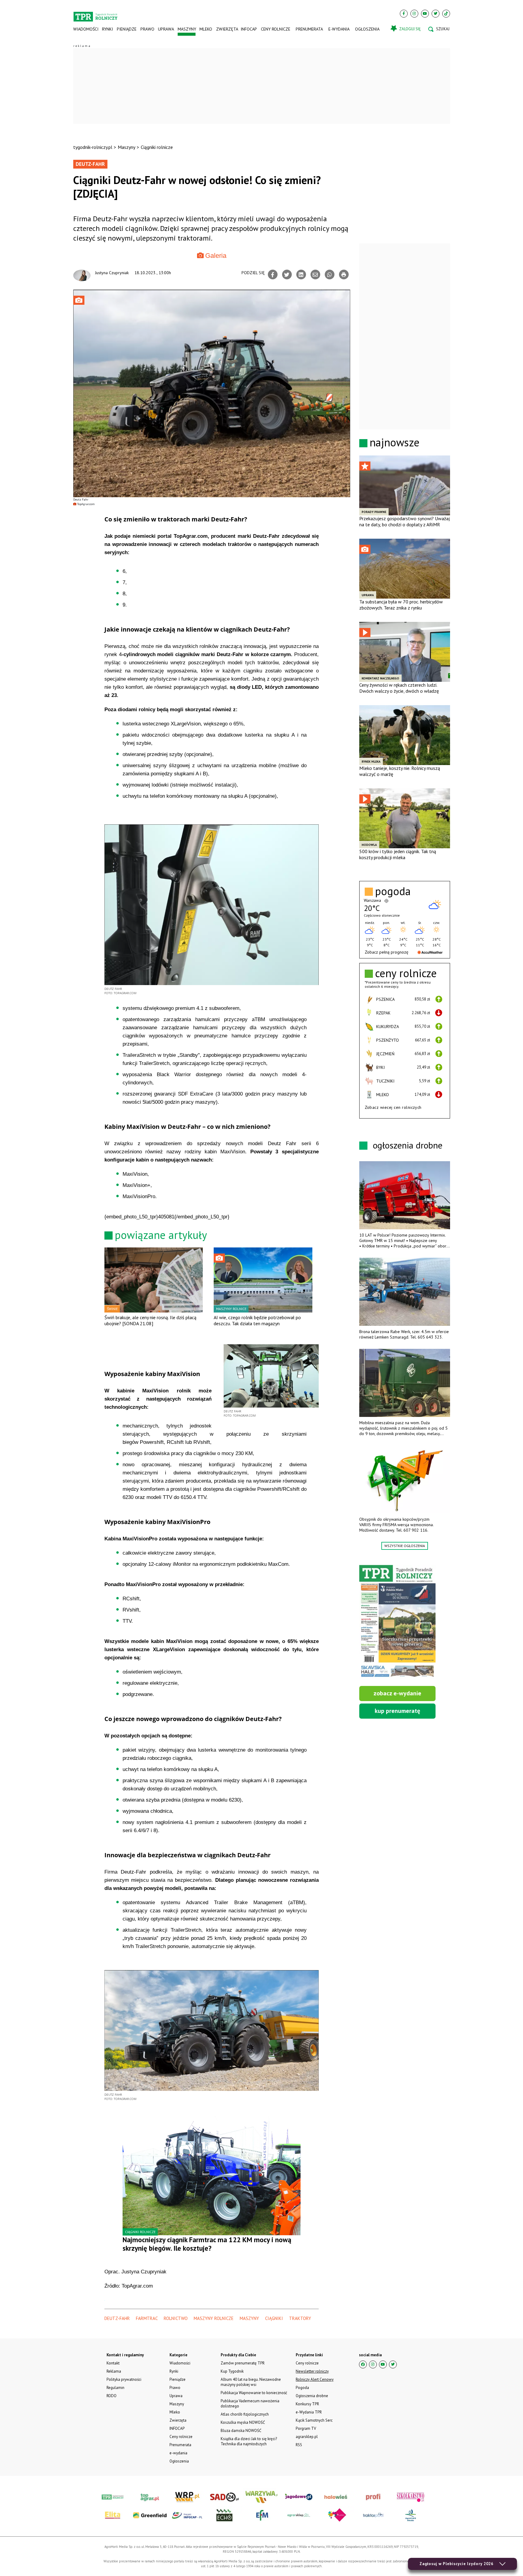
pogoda (393, 891)
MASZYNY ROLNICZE (214, 2318)
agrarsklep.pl (307, 2437)
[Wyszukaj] (439, 29)
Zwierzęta (227, 29)
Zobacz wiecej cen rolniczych (393, 1107)
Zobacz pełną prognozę (386, 952)
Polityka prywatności (124, 2379)
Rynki (107, 29)
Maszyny (187, 29)
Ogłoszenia (367, 29)
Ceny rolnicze (276, 29)
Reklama (114, 2371)
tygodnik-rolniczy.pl (93, 147)
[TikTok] (446, 14)
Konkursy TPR (307, 2404)
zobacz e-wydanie (397, 1693)
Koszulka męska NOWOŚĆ (243, 2422)
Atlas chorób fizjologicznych (245, 2414)
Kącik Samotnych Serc (314, 2420)
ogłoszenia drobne (408, 1145)
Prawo (147, 29)
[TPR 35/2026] (397, 1622)
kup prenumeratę (397, 1711)
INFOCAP (249, 29)
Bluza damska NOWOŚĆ (241, 2431)
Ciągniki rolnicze (157, 147)
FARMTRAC (147, 2318)
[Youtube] (425, 14)
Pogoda (302, 2388)
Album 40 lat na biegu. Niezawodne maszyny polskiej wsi (251, 2382)
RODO (112, 2396)
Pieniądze (127, 29)
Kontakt (113, 2363)
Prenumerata (309, 29)
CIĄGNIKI (274, 2318)
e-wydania (339, 29)
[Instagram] (414, 14)
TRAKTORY (300, 2318)
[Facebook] (404, 14)
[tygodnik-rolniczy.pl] (95, 14)
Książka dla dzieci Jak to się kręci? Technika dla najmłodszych (249, 2441)
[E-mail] (315, 274)
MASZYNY (249, 2318)
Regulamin (115, 2388)
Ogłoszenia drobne (312, 2396)
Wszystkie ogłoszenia (405, 1546)
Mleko (206, 29)
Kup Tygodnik (232, 2371)
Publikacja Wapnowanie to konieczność (254, 2393)
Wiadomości (86, 29)
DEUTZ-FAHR (117, 2318)
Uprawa (166, 29)
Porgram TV (306, 2428)
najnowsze (395, 442)
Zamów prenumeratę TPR (243, 2363)
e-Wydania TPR (309, 2412)
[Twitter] (436, 14)
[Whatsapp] (330, 274)
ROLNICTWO (176, 2318)
